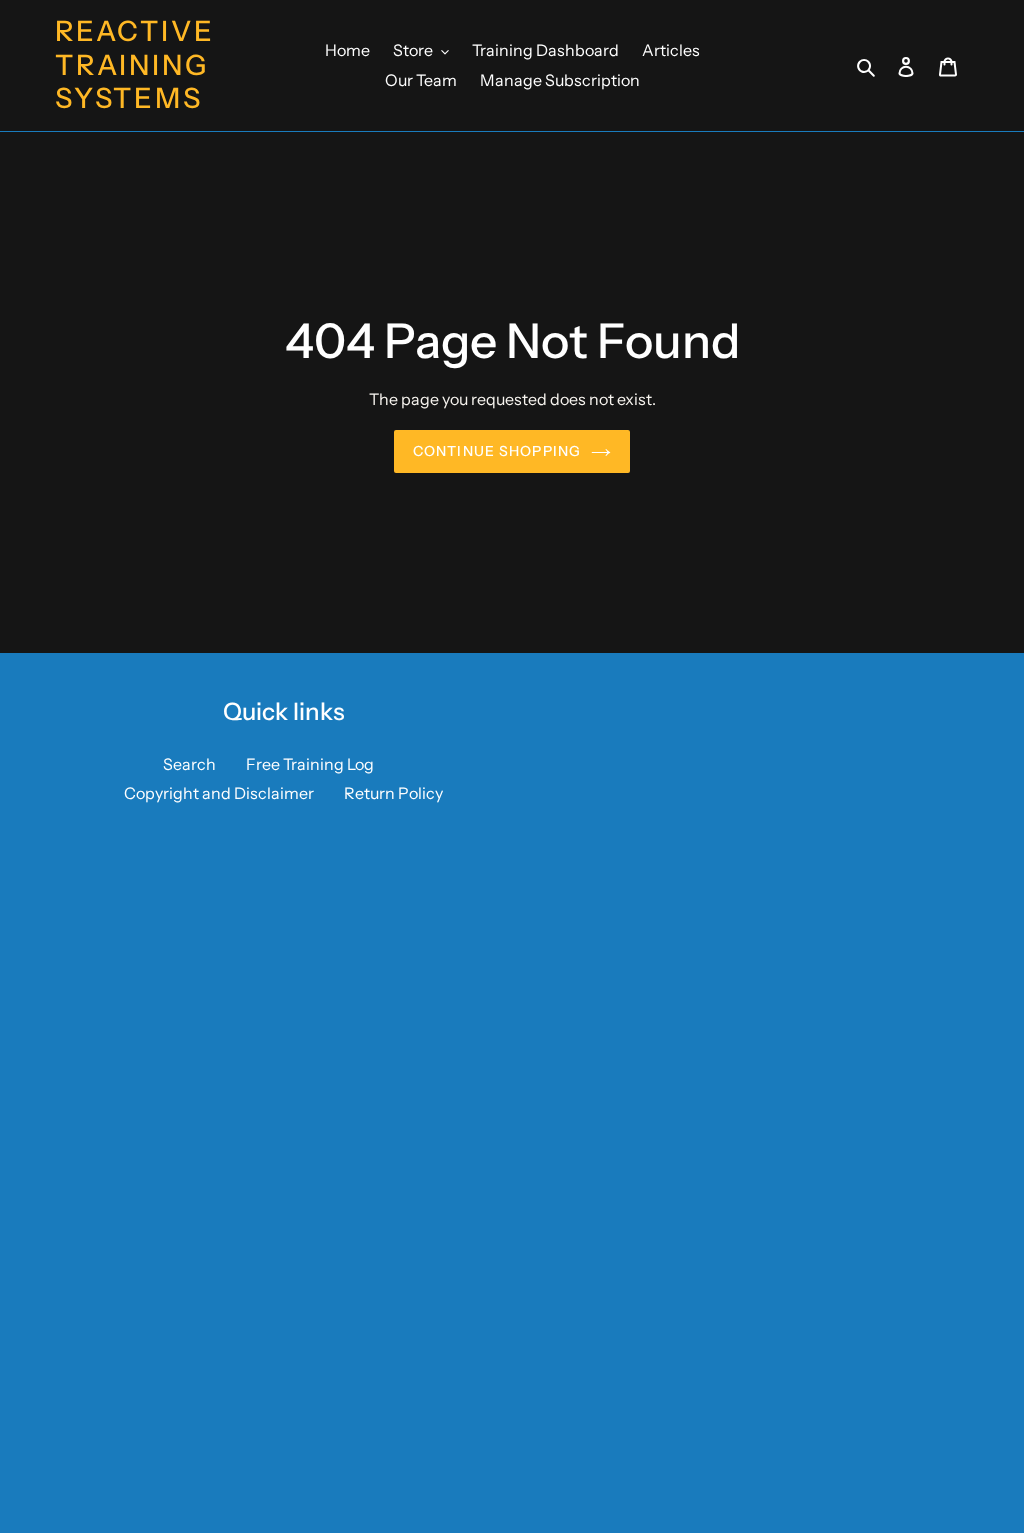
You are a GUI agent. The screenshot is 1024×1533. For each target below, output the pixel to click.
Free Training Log (310, 764)
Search (189, 764)
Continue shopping (497, 451)
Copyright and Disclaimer (219, 793)
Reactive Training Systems (134, 65)
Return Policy (393, 793)
